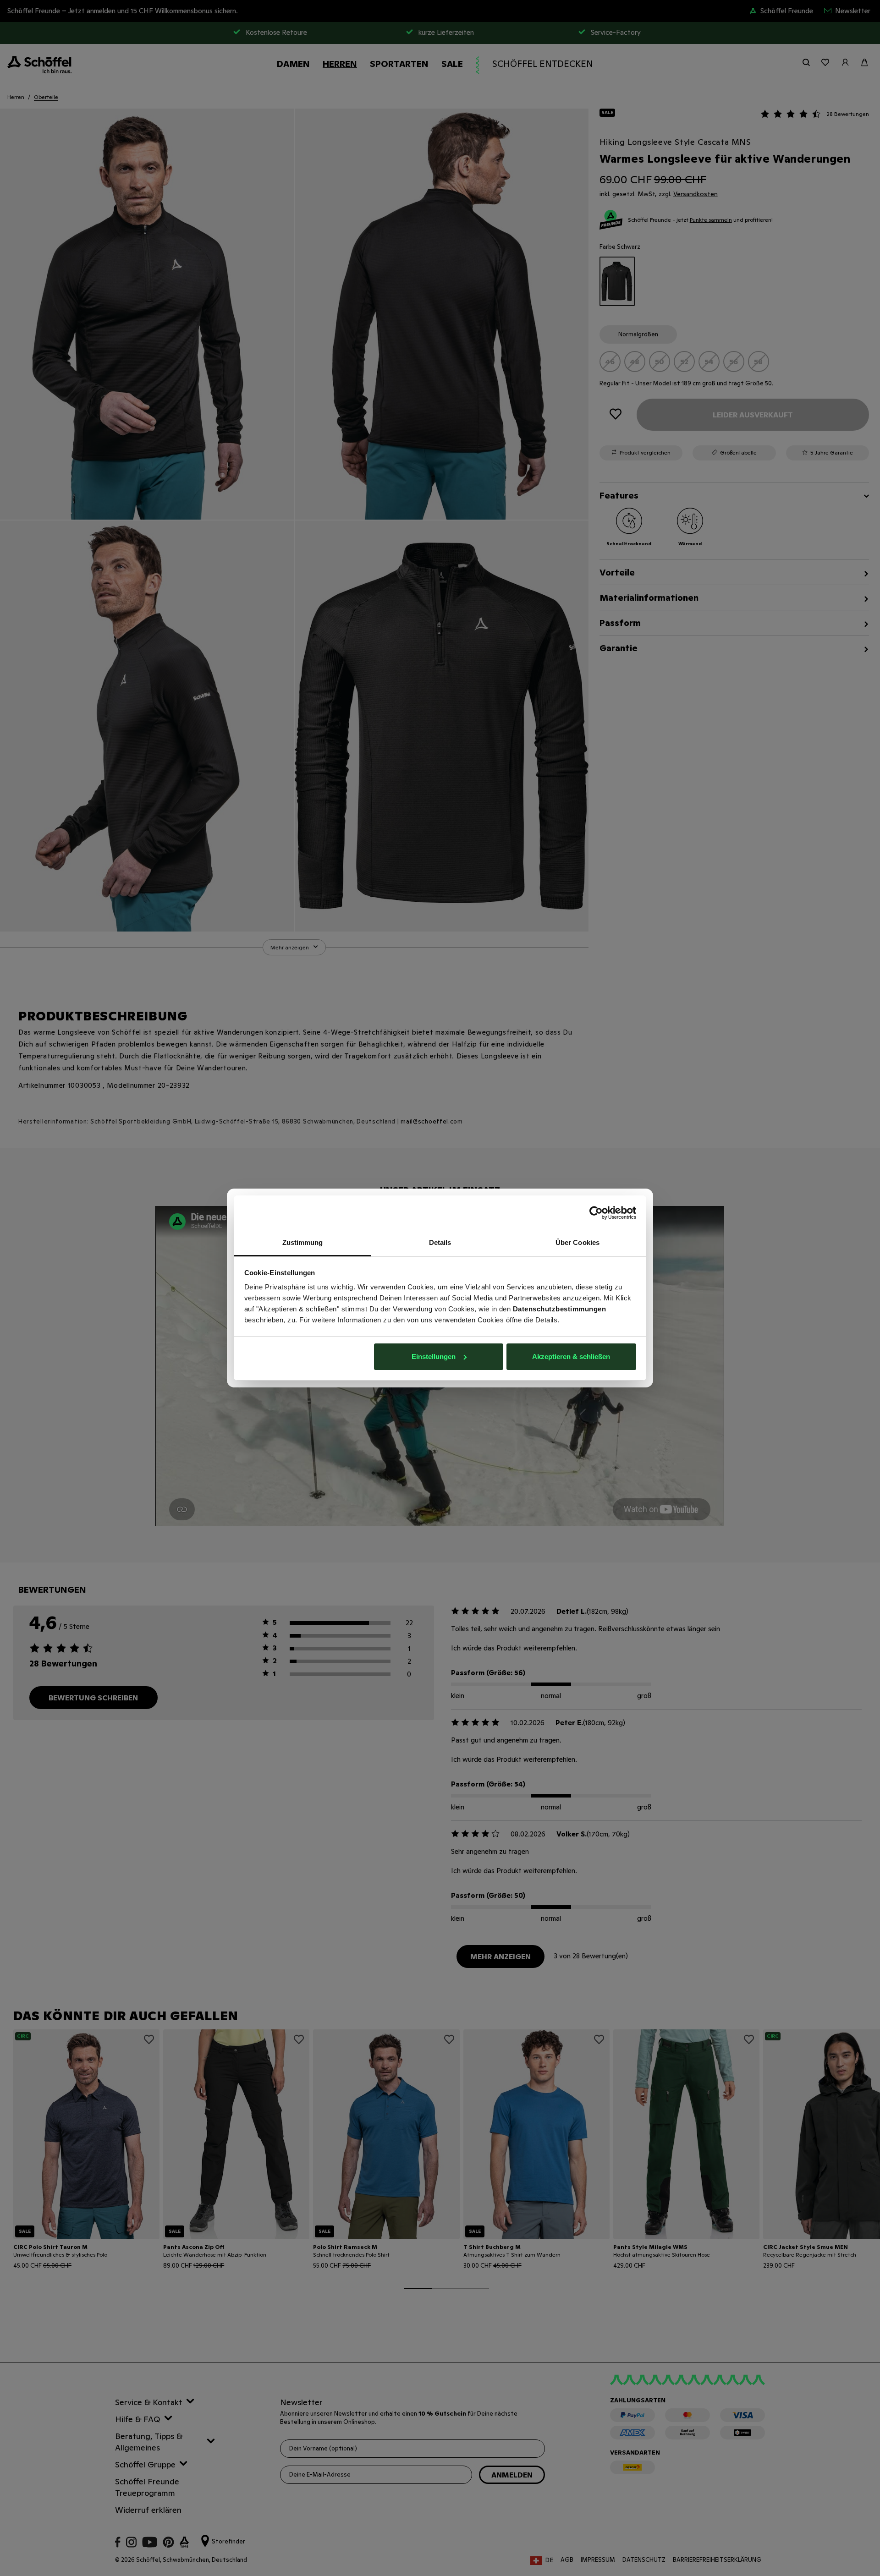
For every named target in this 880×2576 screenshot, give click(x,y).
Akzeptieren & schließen (571, 1357)
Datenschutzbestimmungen (560, 1309)
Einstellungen (434, 1357)
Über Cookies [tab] (577, 1242)
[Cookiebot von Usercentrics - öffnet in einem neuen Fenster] (596, 1213)
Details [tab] (440, 1242)
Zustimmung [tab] (303, 1242)
